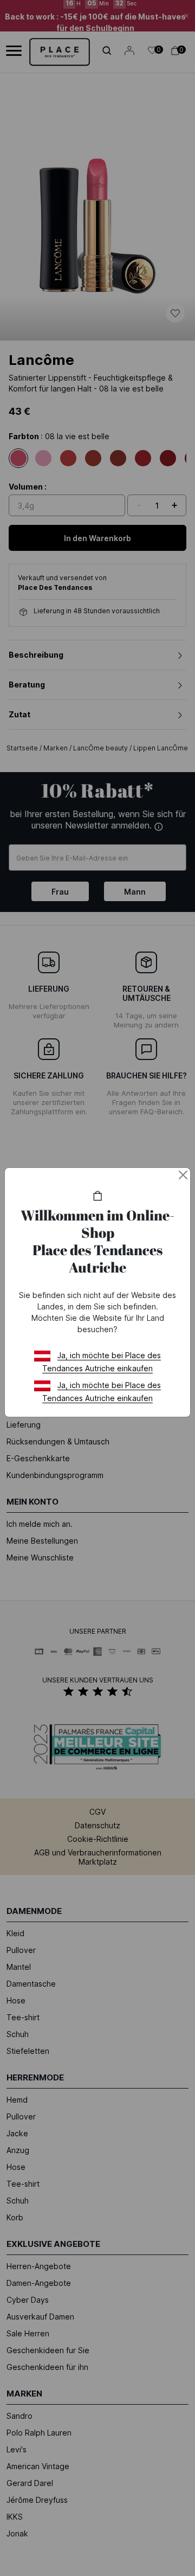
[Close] (183, 1175)
